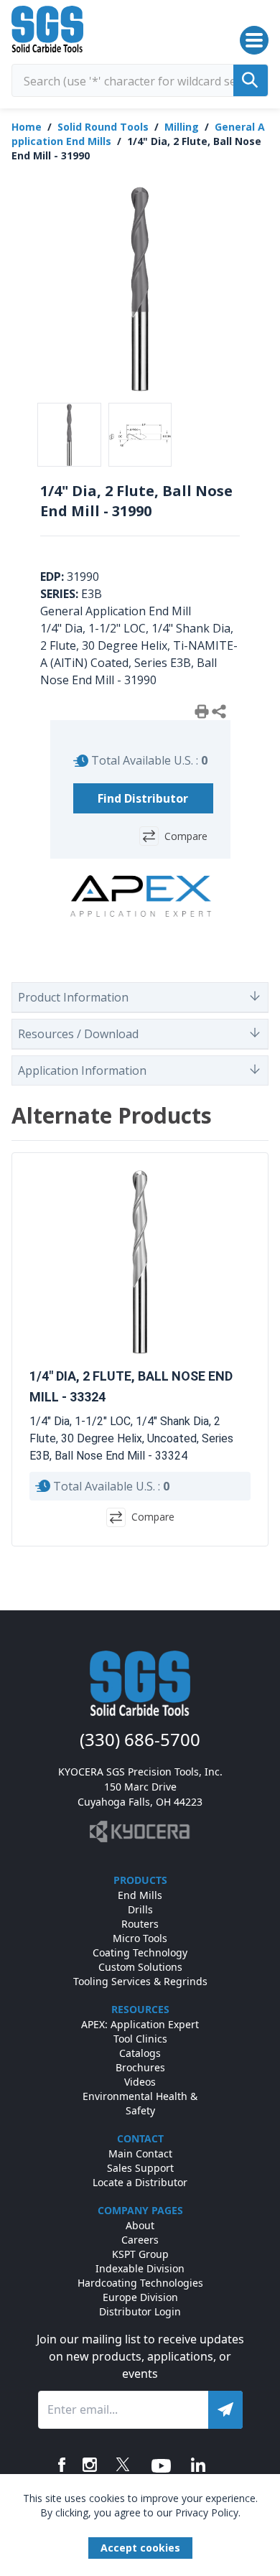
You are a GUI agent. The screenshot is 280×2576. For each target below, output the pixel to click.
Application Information (82, 1070)
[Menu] (254, 40)
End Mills (140, 1895)
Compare (186, 836)
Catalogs (140, 2053)
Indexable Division (140, 2268)
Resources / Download (78, 1034)
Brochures (140, 2067)
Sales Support (140, 2168)
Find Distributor (143, 798)
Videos (140, 2082)
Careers (140, 2240)
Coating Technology (140, 1952)
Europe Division (140, 2297)
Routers (140, 1924)
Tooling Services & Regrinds (140, 1981)
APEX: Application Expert (140, 2024)
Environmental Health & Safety (140, 2103)
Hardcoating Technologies (140, 2283)
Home (27, 127)
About (140, 2225)
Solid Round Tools (103, 127)
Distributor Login (140, 2311)
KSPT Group (140, 2254)
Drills (140, 1909)
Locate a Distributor (140, 2182)
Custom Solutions (140, 1967)
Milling (182, 127)
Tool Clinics (140, 2039)
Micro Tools (140, 1938)
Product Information (73, 997)
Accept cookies (140, 2548)
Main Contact (140, 2153)
